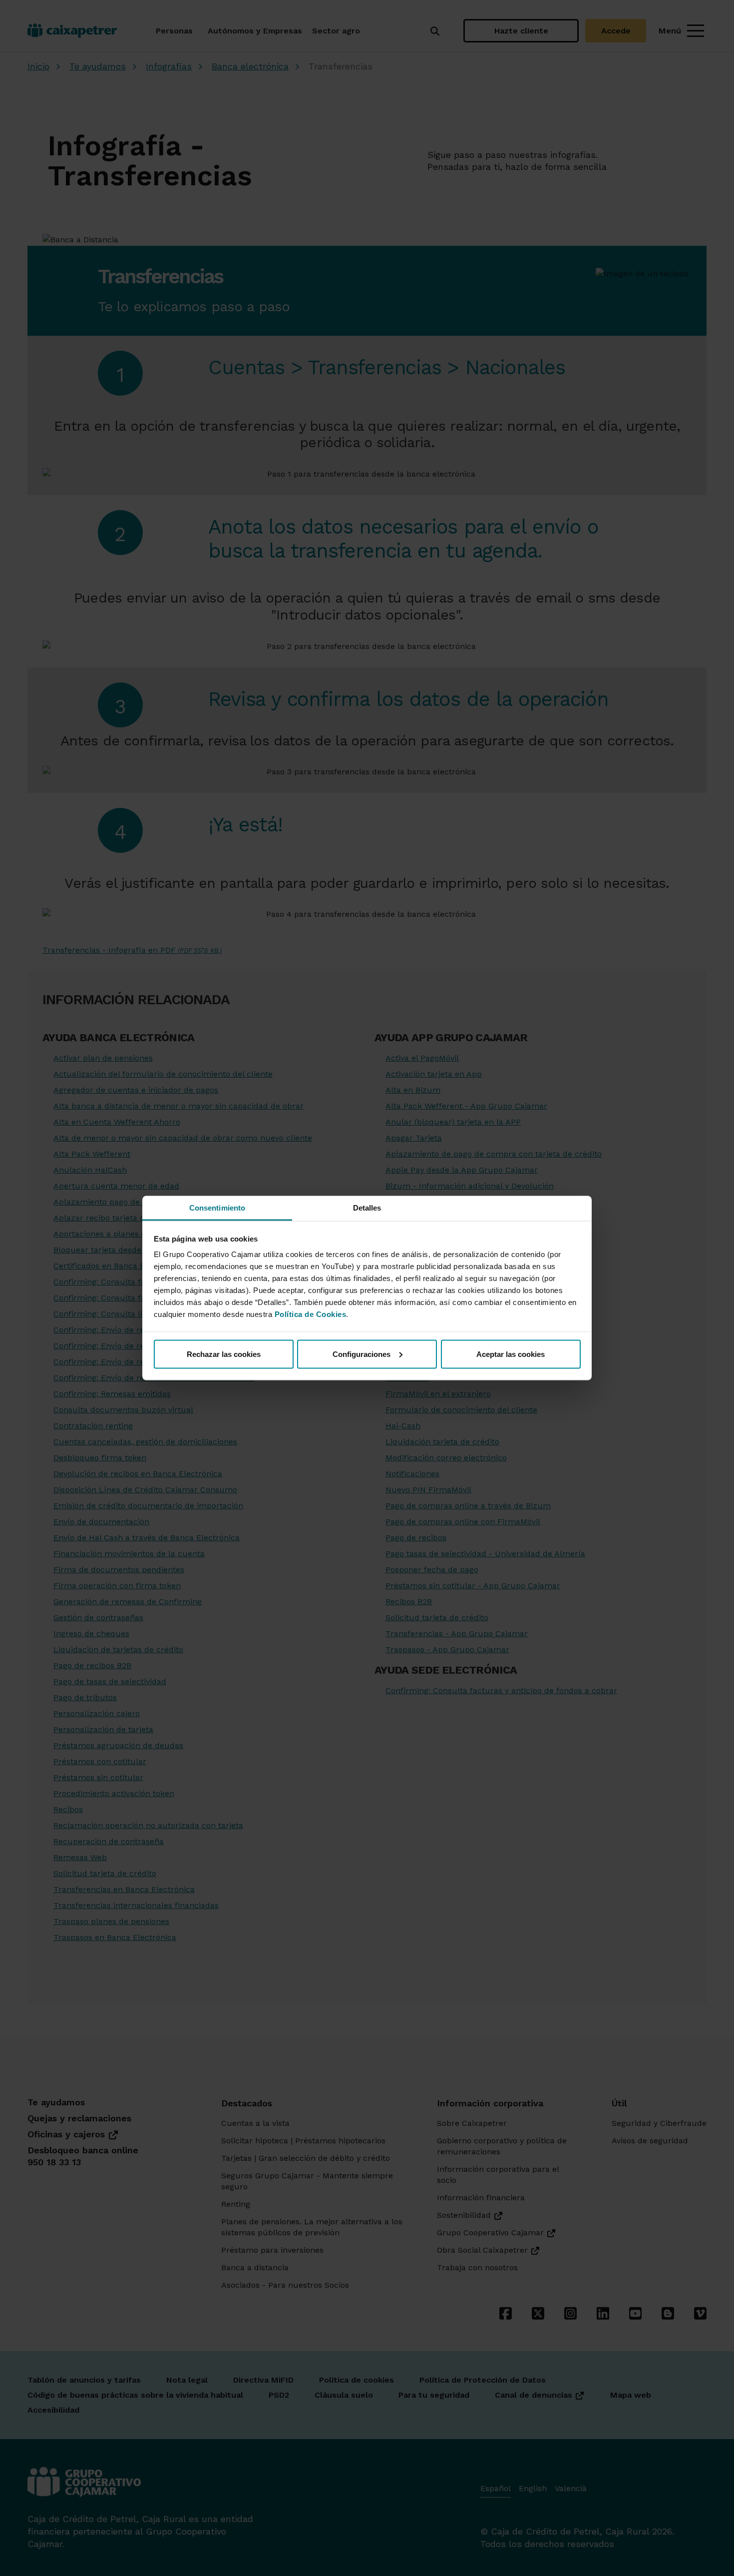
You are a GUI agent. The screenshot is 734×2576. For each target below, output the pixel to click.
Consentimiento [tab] (217, 1208)
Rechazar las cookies (224, 1354)
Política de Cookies (311, 1314)
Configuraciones (362, 1354)
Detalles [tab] (367, 1208)
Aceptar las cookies (511, 1354)
